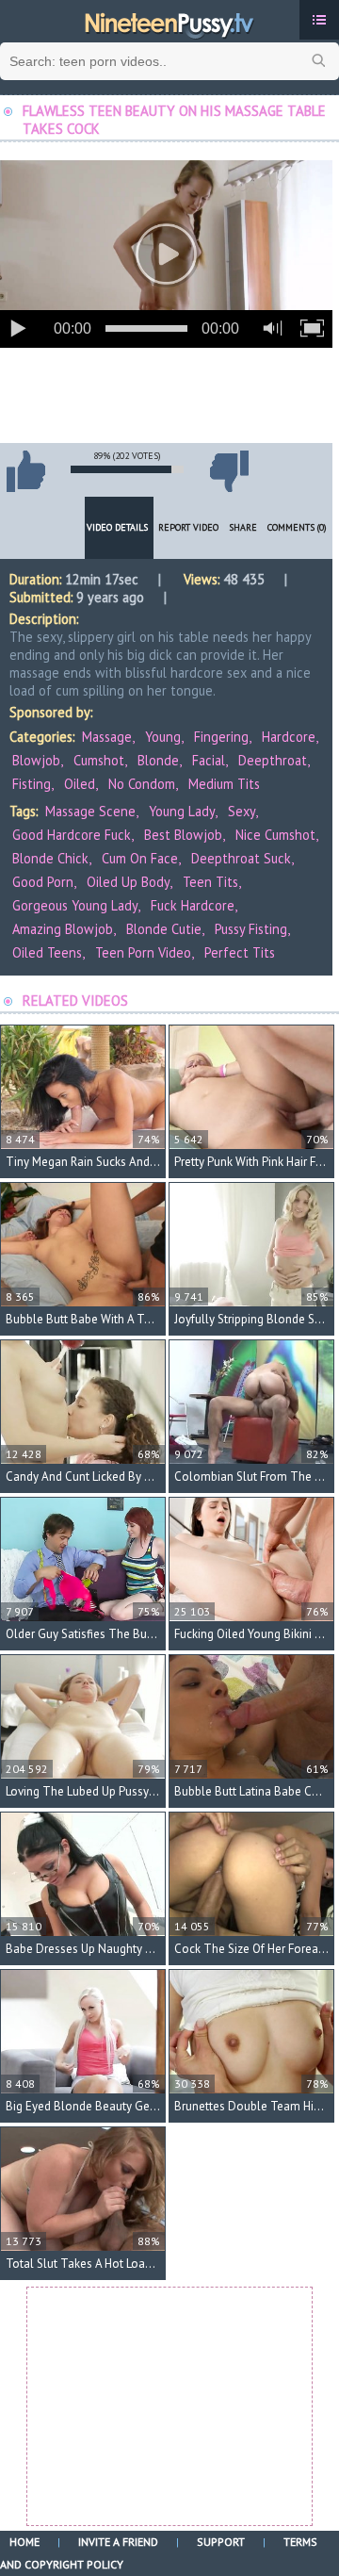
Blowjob (36, 760)
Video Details (117, 527)
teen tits (210, 882)
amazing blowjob (63, 929)
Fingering (221, 737)
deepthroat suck (241, 858)
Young (163, 737)
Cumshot (99, 760)
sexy (242, 811)
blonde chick (50, 858)
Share (243, 527)
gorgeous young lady (75, 905)
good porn (43, 882)
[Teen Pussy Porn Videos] (169, 22)
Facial (209, 760)
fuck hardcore (193, 905)
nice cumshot (275, 835)
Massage (107, 737)
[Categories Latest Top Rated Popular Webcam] (319, 20)
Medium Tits (224, 784)
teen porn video (143, 952)
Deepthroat (273, 760)
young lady (182, 811)
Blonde (158, 760)
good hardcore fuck (72, 835)
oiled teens (47, 952)
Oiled (80, 784)
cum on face (140, 858)
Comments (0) (297, 527)
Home (24, 2542)
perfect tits (240, 952)
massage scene (90, 811)
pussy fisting (251, 929)
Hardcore (289, 737)
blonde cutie (164, 929)
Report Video (188, 527)
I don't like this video (229, 471)
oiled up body (128, 882)
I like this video (25, 471)
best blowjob (183, 835)
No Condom (142, 784)
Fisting (32, 784)
